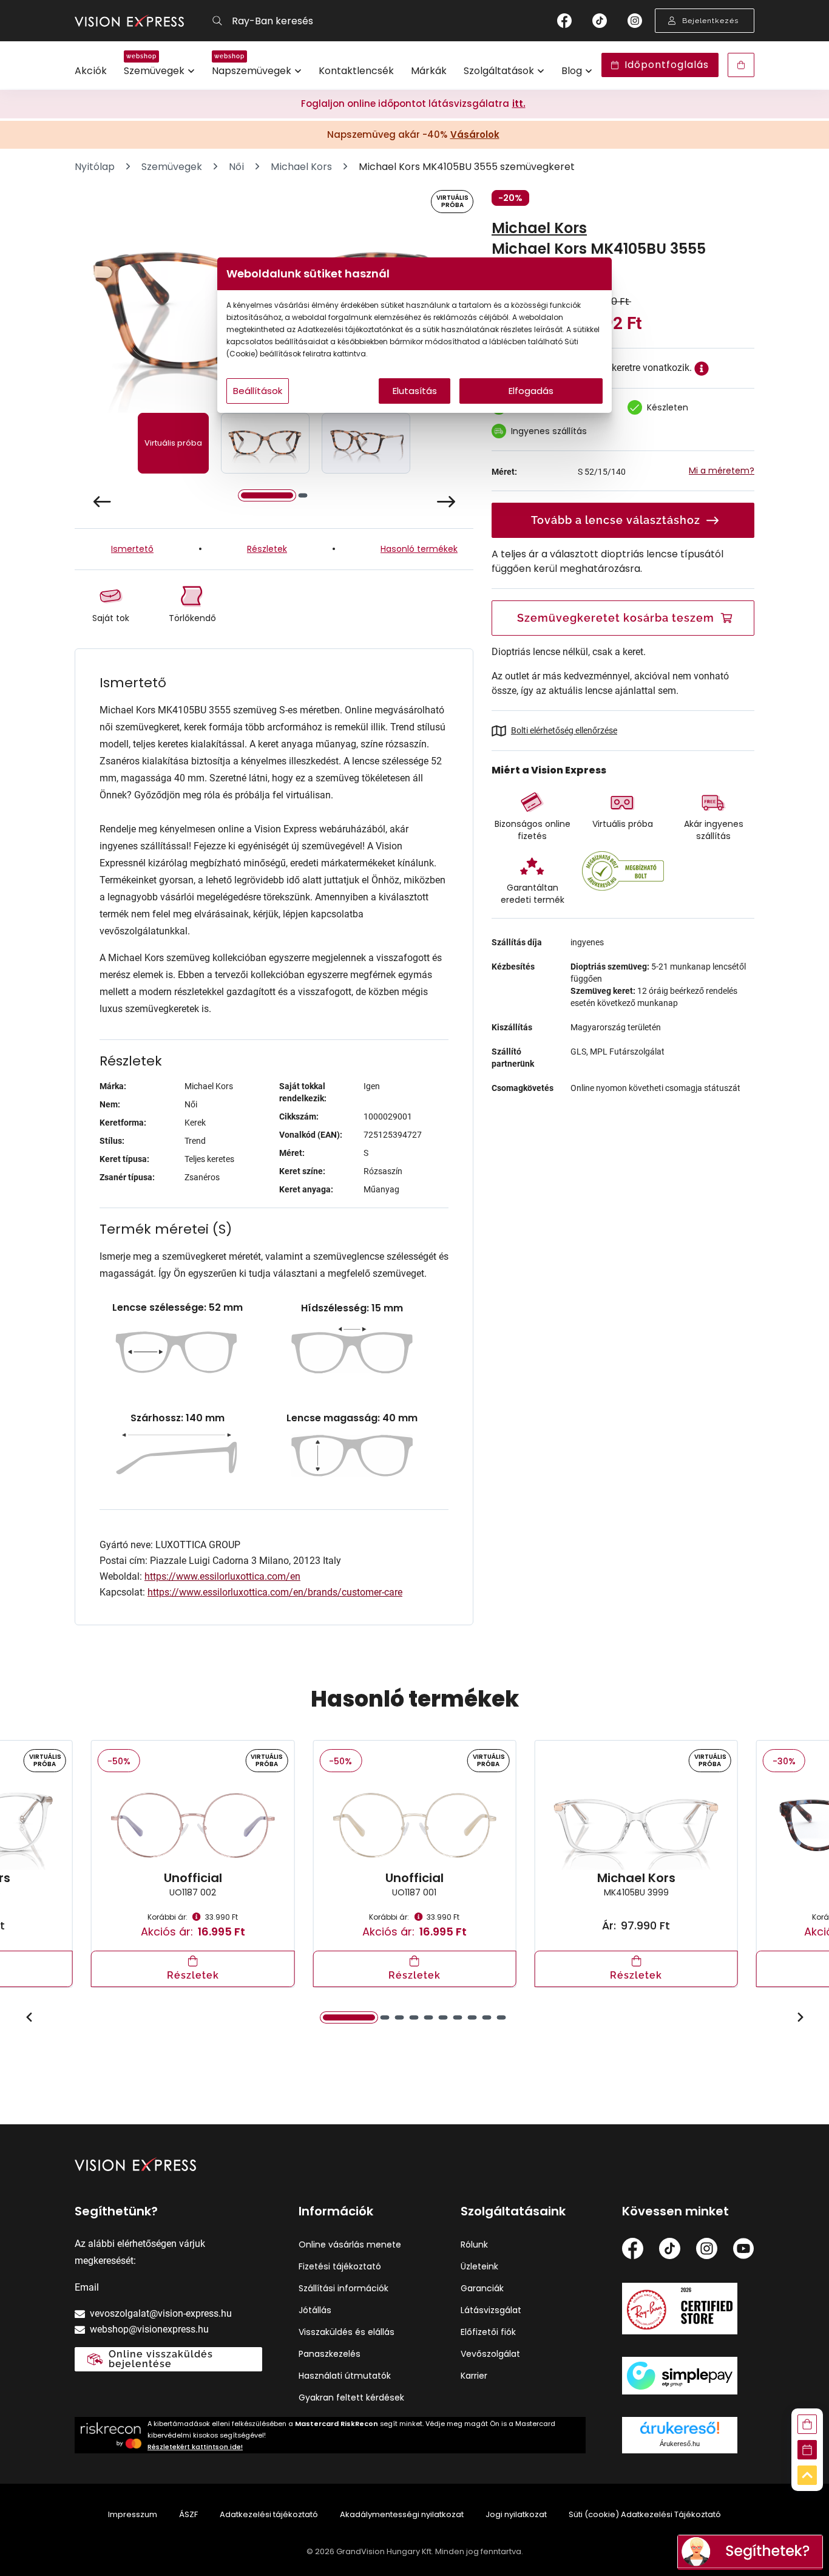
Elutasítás (415, 391)
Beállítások (258, 391)
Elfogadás (531, 391)
